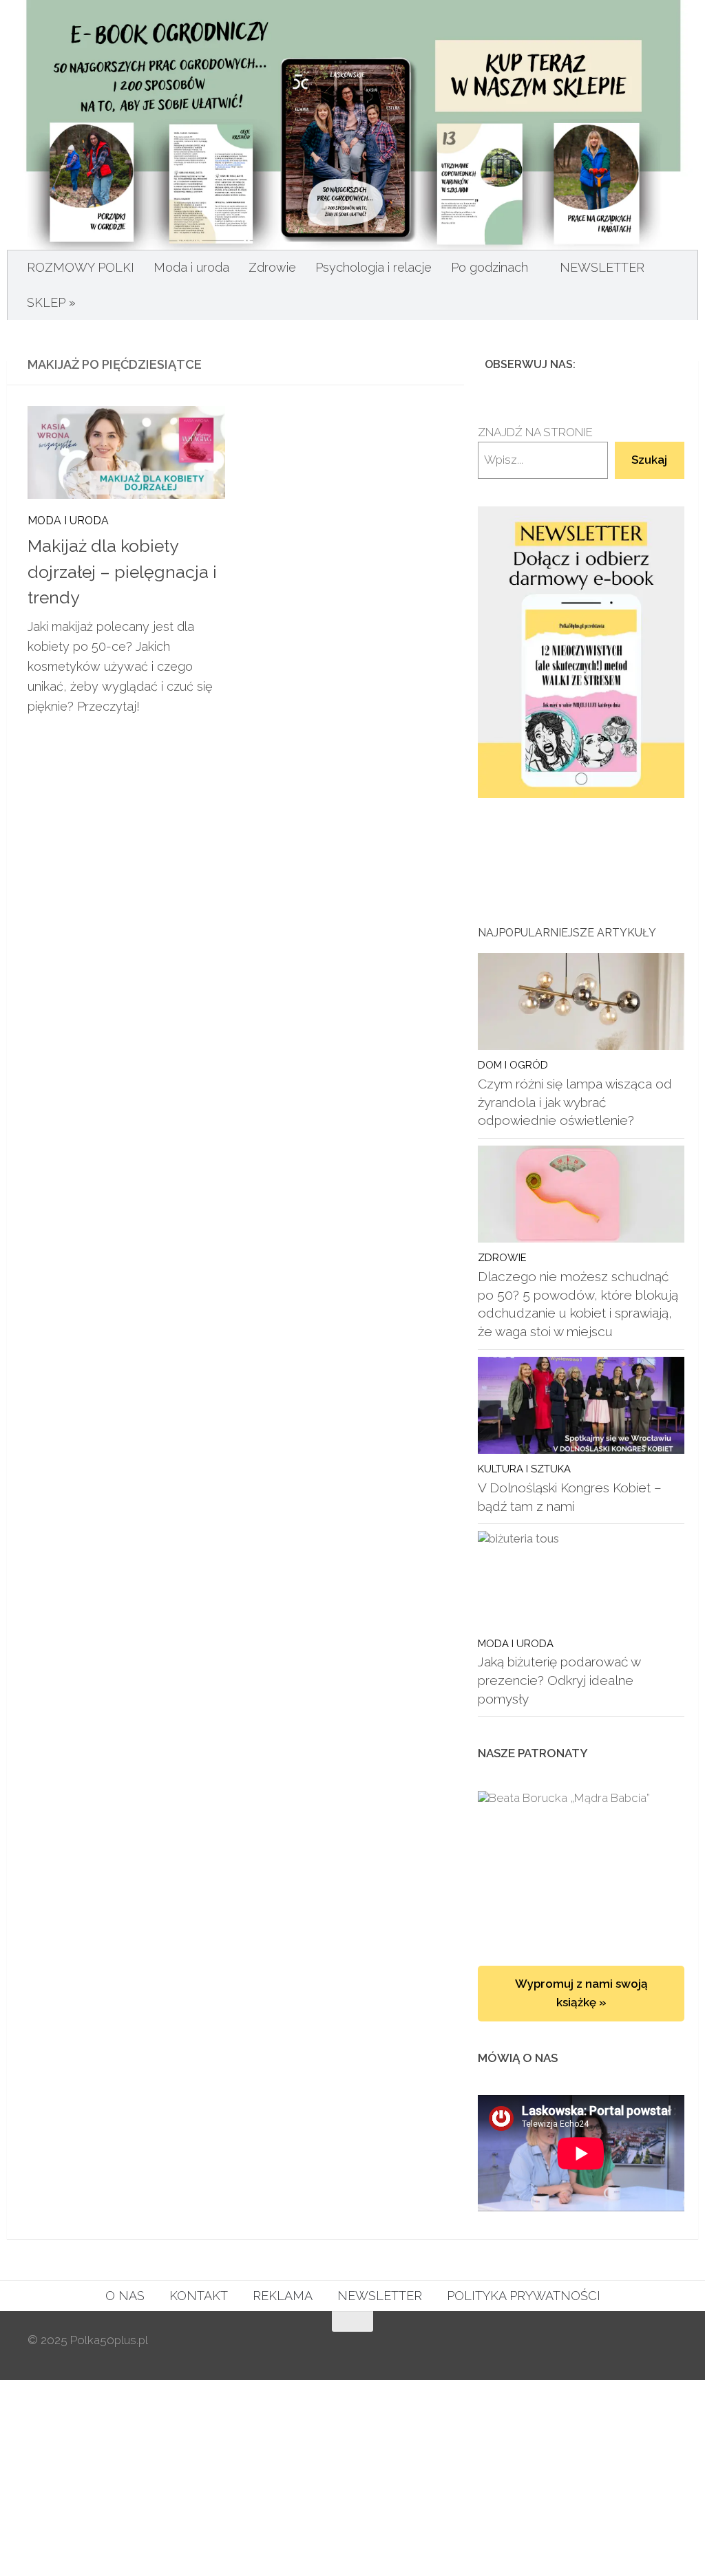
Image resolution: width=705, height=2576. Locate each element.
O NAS (125, 2296)
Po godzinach (490, 267)
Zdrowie (272, 267)
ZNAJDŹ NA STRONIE (535, 432)
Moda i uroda (191, 267)
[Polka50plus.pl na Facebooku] (603, 364)
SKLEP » (51, 302)
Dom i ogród (513, 1065)
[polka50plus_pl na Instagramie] (625, 364)
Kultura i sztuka (524, 1469)
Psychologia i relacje (373, 267)
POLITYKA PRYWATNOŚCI (524, 2296)
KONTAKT (199, 2296)
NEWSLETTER (602, 267)
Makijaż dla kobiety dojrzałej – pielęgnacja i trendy (122, 572)
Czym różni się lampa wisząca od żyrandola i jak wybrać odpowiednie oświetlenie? (575, 1102)
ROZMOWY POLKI (81, 267)
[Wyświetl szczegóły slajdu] (581, 653)
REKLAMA (283, 2296)
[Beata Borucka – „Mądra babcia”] (581, 1865)
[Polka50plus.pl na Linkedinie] (669, 364)
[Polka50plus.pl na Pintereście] (647, 364)
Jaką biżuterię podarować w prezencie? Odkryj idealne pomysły (559, 1680)
